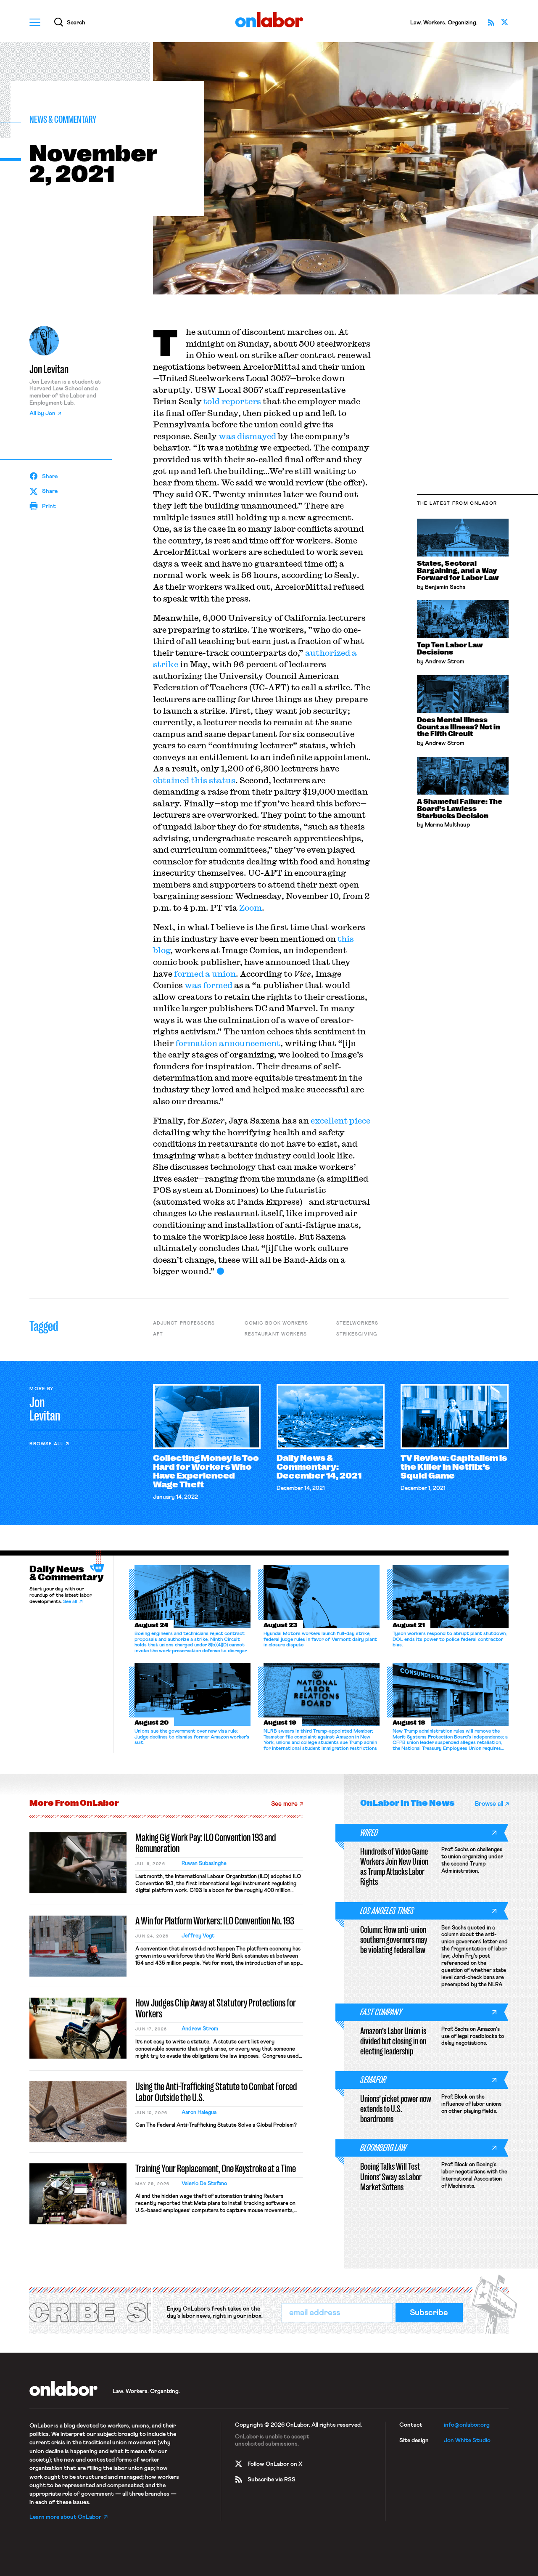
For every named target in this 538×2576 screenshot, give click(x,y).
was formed (208, 985)
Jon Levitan (49, 369)
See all (70, 1602)
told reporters (232, 401)
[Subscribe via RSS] (491, 22)
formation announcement (228, 1043)
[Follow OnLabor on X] (505, 22)
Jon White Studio (467, 2441)
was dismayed (247, 436)
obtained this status (194, 780)
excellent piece (340, 1120)
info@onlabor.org (467, 2425)
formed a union (205, 974)
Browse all (46, 1444)
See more (284, 1804)
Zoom (251, 908)
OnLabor (269, 20)
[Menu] (35, 22)
